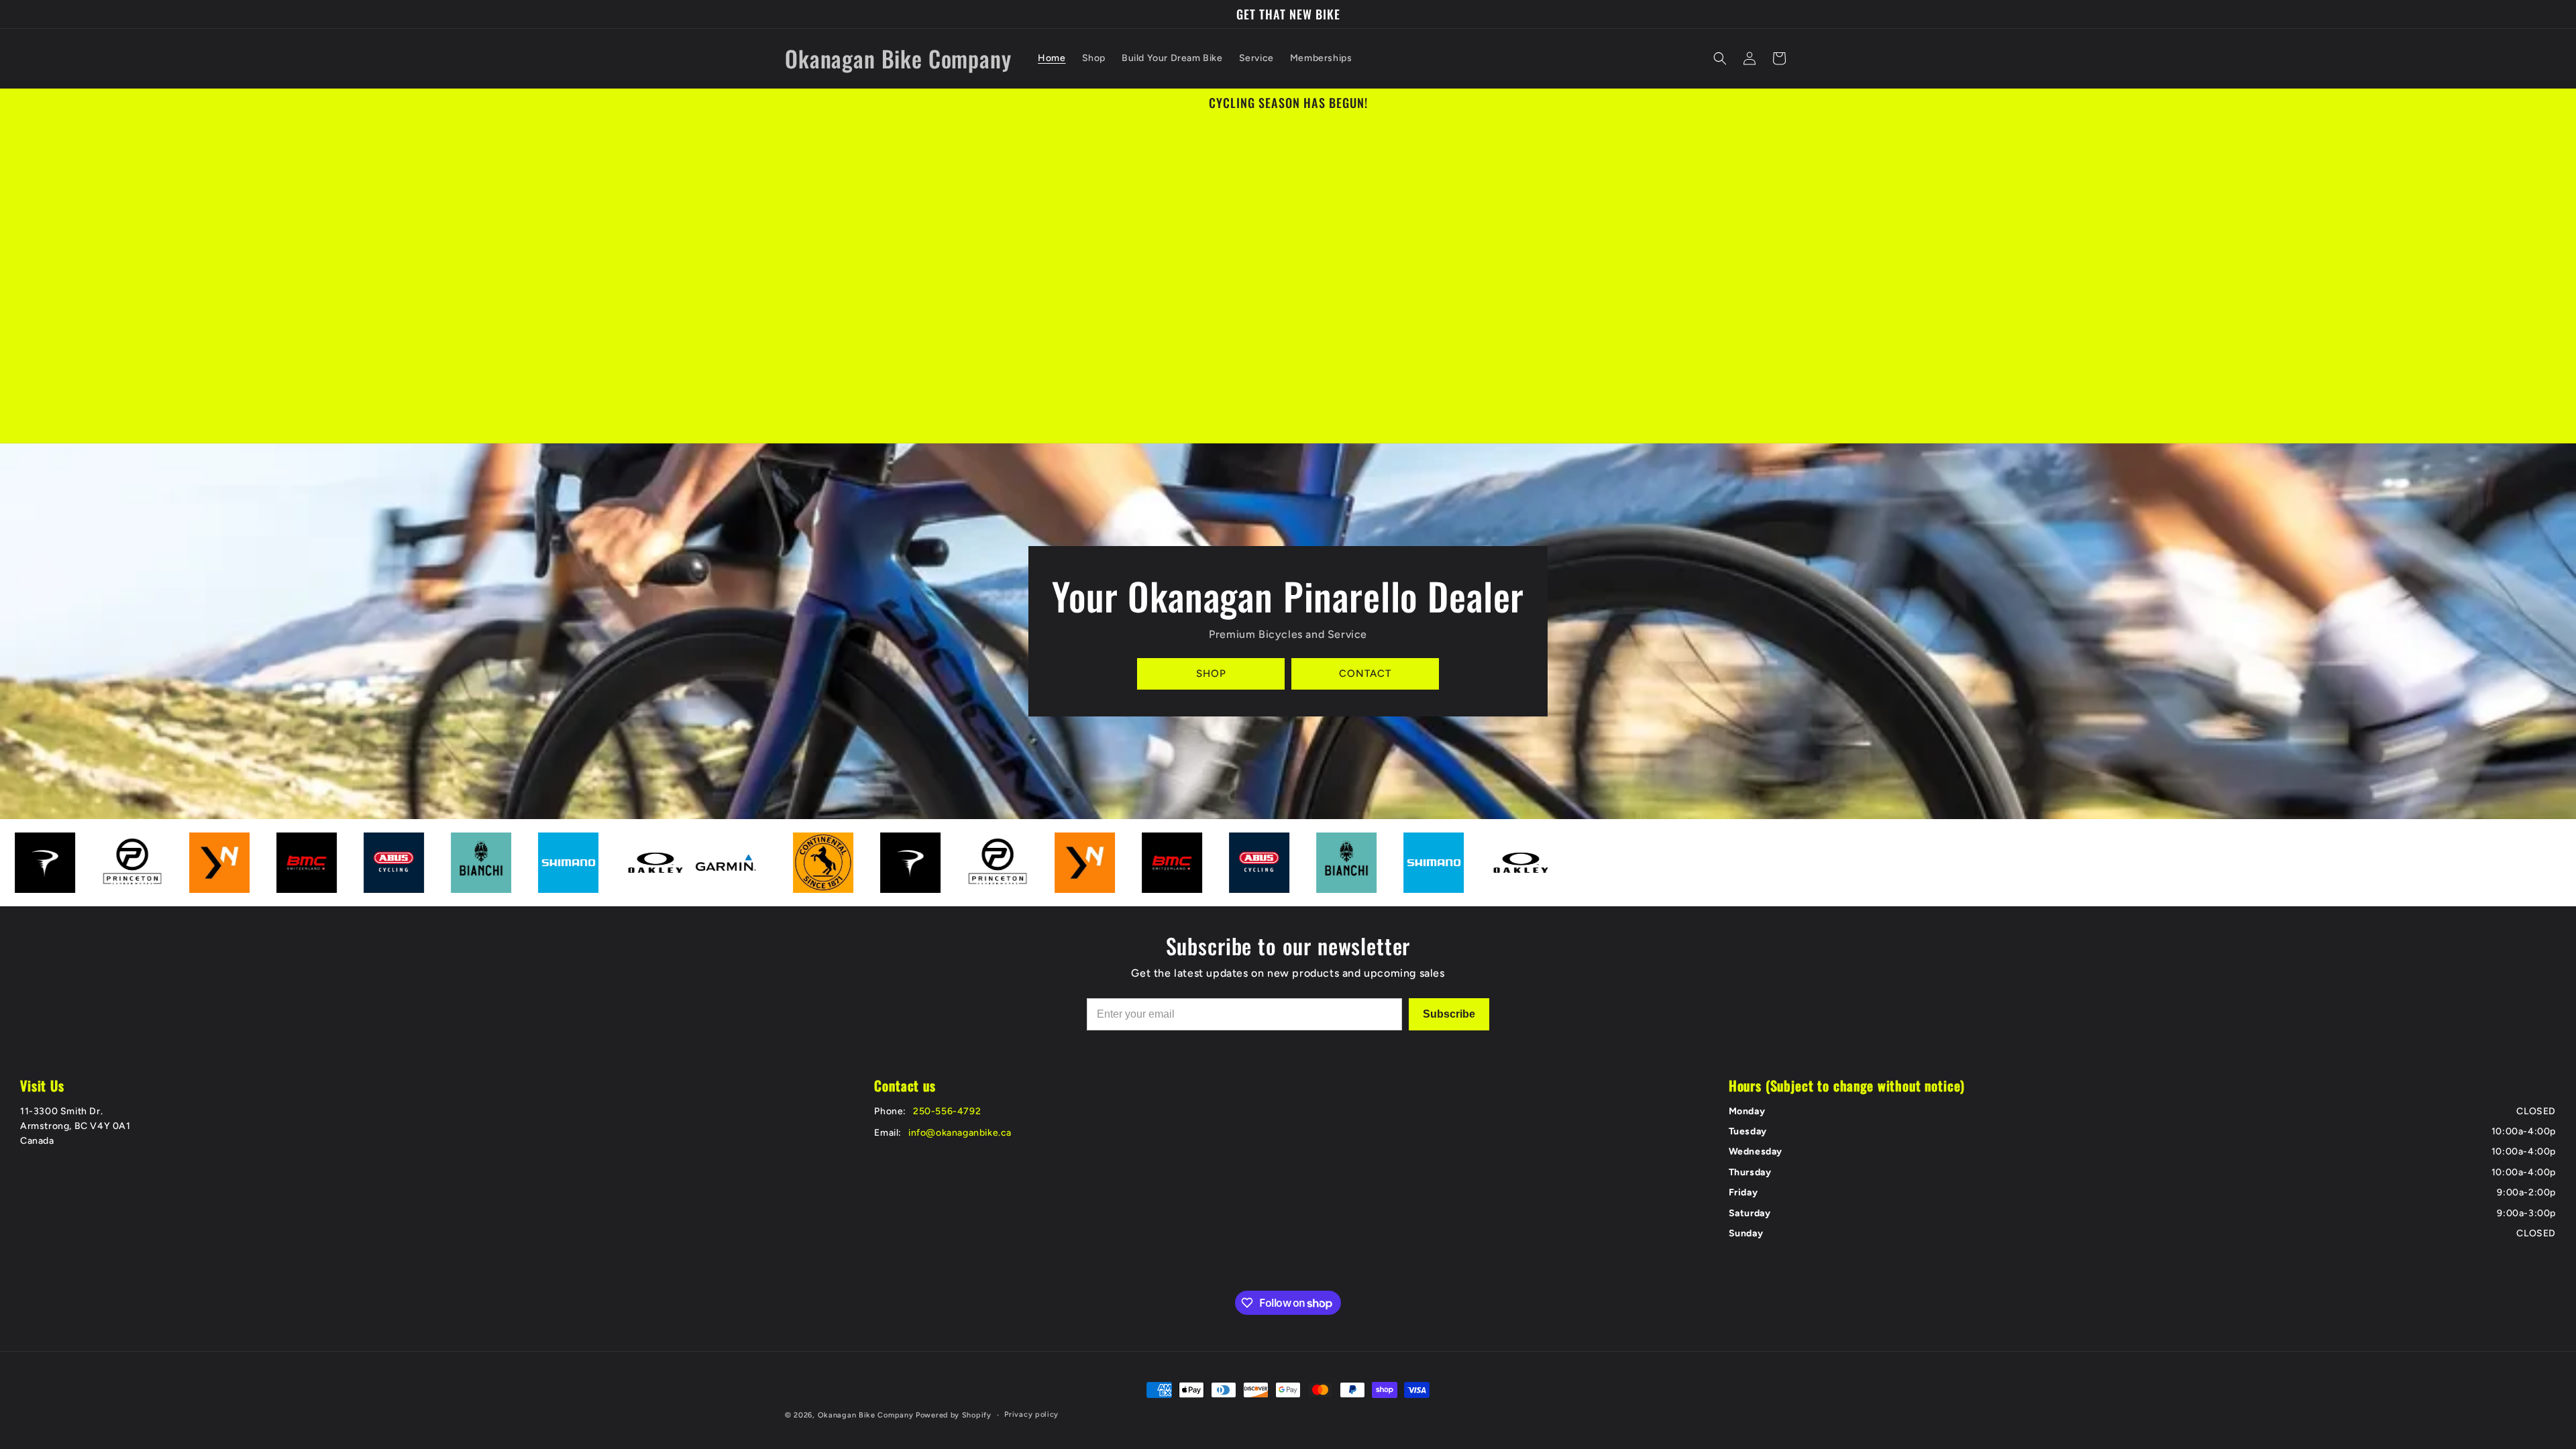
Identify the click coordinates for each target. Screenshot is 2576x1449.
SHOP (1211, 674)
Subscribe (1449, 1014)
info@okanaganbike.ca (960, 1133)
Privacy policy (1031, 1414)
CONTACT (1365, 674)
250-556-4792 (947, 1111)
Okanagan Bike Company (866, 1415)
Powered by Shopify (954, 1415)
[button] (1720, 58)
